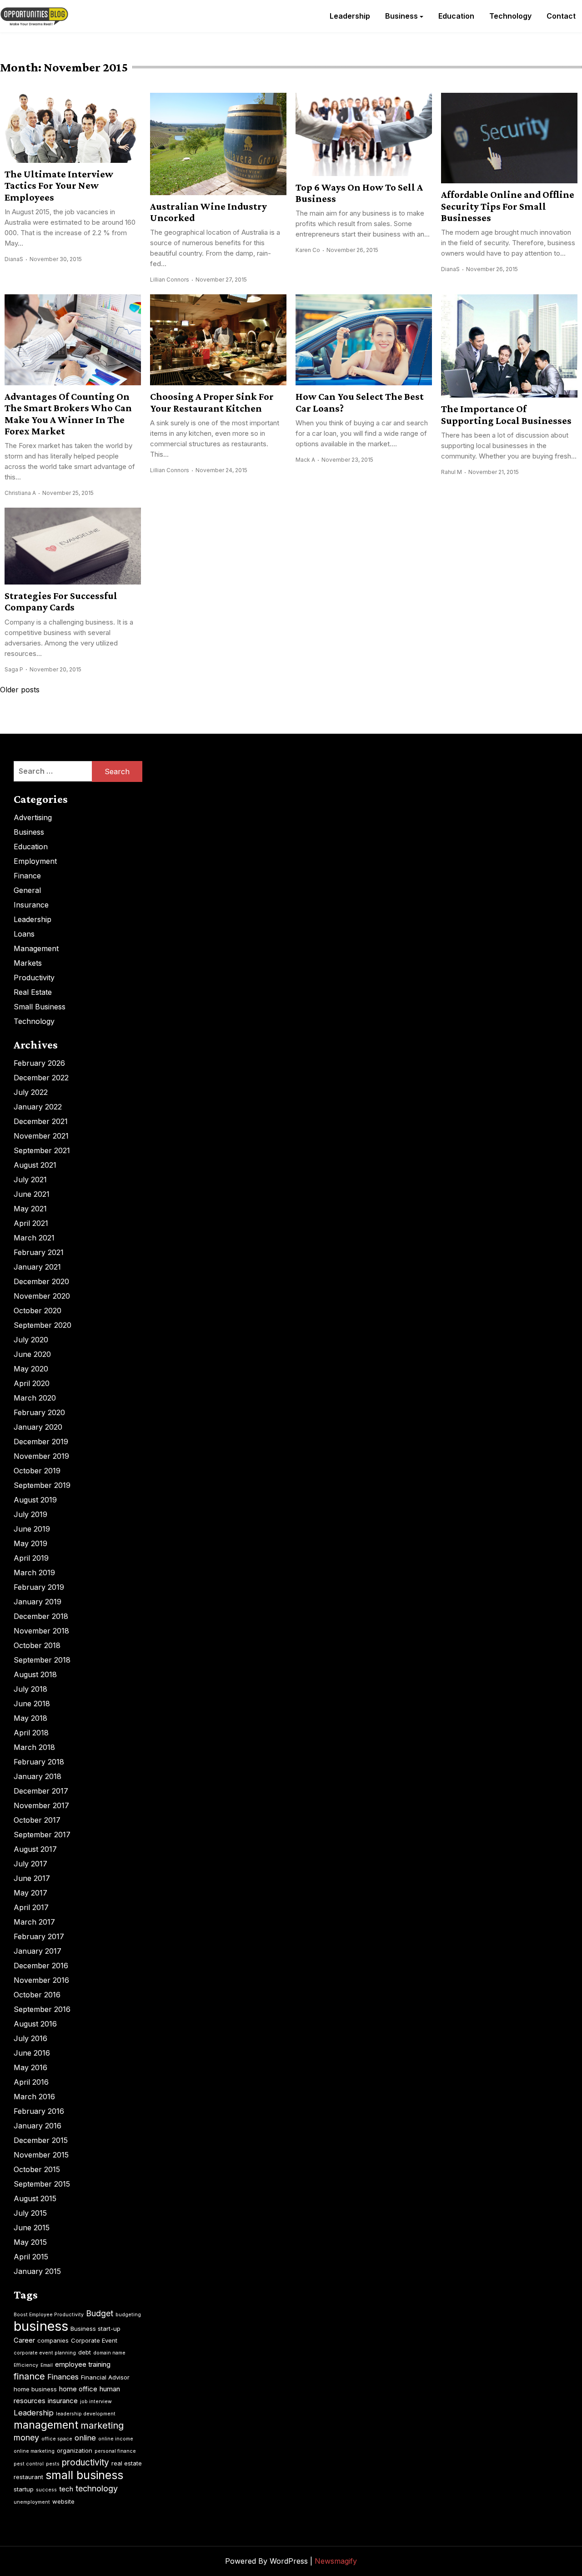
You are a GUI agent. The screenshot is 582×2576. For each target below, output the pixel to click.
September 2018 (42, 1660)
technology (97, 2488)
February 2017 (39, 1936)
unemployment (32, 2502)
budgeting (128, 2315)
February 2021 (39, 1252)
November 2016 (41, 1980)
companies (53, 2340)
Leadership (350, 16)
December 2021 (41, 1121)
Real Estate (33, 992)
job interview (96, 2402)
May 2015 (30, 2242)
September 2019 (42, 1485)
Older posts (20, 690)
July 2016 (30, 2038)
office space (57, 2439)
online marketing (34, 2451)
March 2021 (34, 1238)
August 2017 (35, 1849)
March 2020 (35, 1398)
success (46, 2490)
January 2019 (38, 1602)
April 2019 (31, 1558)
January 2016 (38, 2126)
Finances (63, 2377)
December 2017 (41, 1791)
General (27, 890)
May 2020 (31, 1369)
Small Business (40, 1007)
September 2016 (42, 2009)
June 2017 (32, 1878)
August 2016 (35, 2024)
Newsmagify (336, 2561)
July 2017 (30, 1864)
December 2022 (41, 1078)
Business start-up (95, 2329)
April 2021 (31, 1223)
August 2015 (35, 2198)
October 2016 (37, 1995)
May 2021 (30, 1209)
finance (29, 2376)
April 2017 (31, 1907)
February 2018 (39, 1762)
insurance (63, 2401)
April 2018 (31, 1733)
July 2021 (30, 1180)
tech (66, 2489)
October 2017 (37, 1820)
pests (53, 2464)
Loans (24, 934)
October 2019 (37, 1471)
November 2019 (41, 1456)
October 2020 (38, 1311)
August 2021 (35, 1165)
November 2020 (42, 1296)
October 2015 (37, 2169)
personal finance (115, 2451)
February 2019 (39, 1587)
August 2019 (35, 1500)
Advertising (33, 817)
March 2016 (34, 2097)
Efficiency (26, 2365)
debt (85, 2352)
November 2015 (41, 2155)
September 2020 (43, 1325)
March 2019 (34, 1573)
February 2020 (39, 1412)
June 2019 (32, 1529)
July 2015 (30, 2213)
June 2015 (32, 2228)
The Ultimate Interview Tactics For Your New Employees (59, 186)
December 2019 (41, 1442)
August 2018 (35, 1674)
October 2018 (37, 1645)
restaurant (28, 2477)
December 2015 (41, 2140)
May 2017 (30, 1893)
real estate (127, 2463)
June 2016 (32, 2053)
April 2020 (32, 1383)
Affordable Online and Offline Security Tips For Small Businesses (508, 206)
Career (24, 2340)
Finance (27, 876)
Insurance (31, 905)
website (63, 2501)
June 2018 (32, 1704)
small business (84, 2475)
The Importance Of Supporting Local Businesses (506, 414)
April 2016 (31, 2082)
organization (75, 2450)
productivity (85, 2463)
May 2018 (30, 1718)
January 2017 (38, 1951)
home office (78, 2389)
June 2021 (32, 1194)
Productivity (34, 978)
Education (456, 16)
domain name (109, 2353)
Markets (28, 963)
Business (401, 16)
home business (35, 2389)
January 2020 (38, 1427)
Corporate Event (94, 2340)
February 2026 (39, 1063)
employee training (83, 2364)
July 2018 (30, 1689)
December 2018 (41, 1616)
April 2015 (31, 2257)
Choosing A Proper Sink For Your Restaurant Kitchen (212, 402)
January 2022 (38, 1107)
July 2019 (30, 1514)
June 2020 (32, 1354)
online (85, 2438)
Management (36, 948)
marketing (102, 2425)
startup (24, 2489)
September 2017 (42, 1835)
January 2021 (37, 1267)
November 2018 (41, 1631)
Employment (35, 861)
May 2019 (30, 1543)
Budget (100, 2313)
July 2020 (31, 1340)
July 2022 (31, 1092)
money (26, 2437)
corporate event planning (45, 2353)
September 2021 (42, 1150)
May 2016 (30, 2067)
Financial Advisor (105, 2377)
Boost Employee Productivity (49, 2315)
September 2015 (42, 2184)
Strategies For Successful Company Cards (61, 601)
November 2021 (41, 1136)
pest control (29, 2464)
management (46, 2425)
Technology (510, 16)
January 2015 (37, 2271)
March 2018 (34, 1747)
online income (116, 2439)
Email (47, 2365)
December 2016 (41, 1966)
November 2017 (41, 1805)
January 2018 (38, 1776)
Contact (561, 16)
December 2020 (41, 1281)
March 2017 (34, 1922)
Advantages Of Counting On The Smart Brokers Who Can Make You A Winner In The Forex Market (68, 414)
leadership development (86, 2414)
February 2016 (39, 2111)
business (41, 2326)
